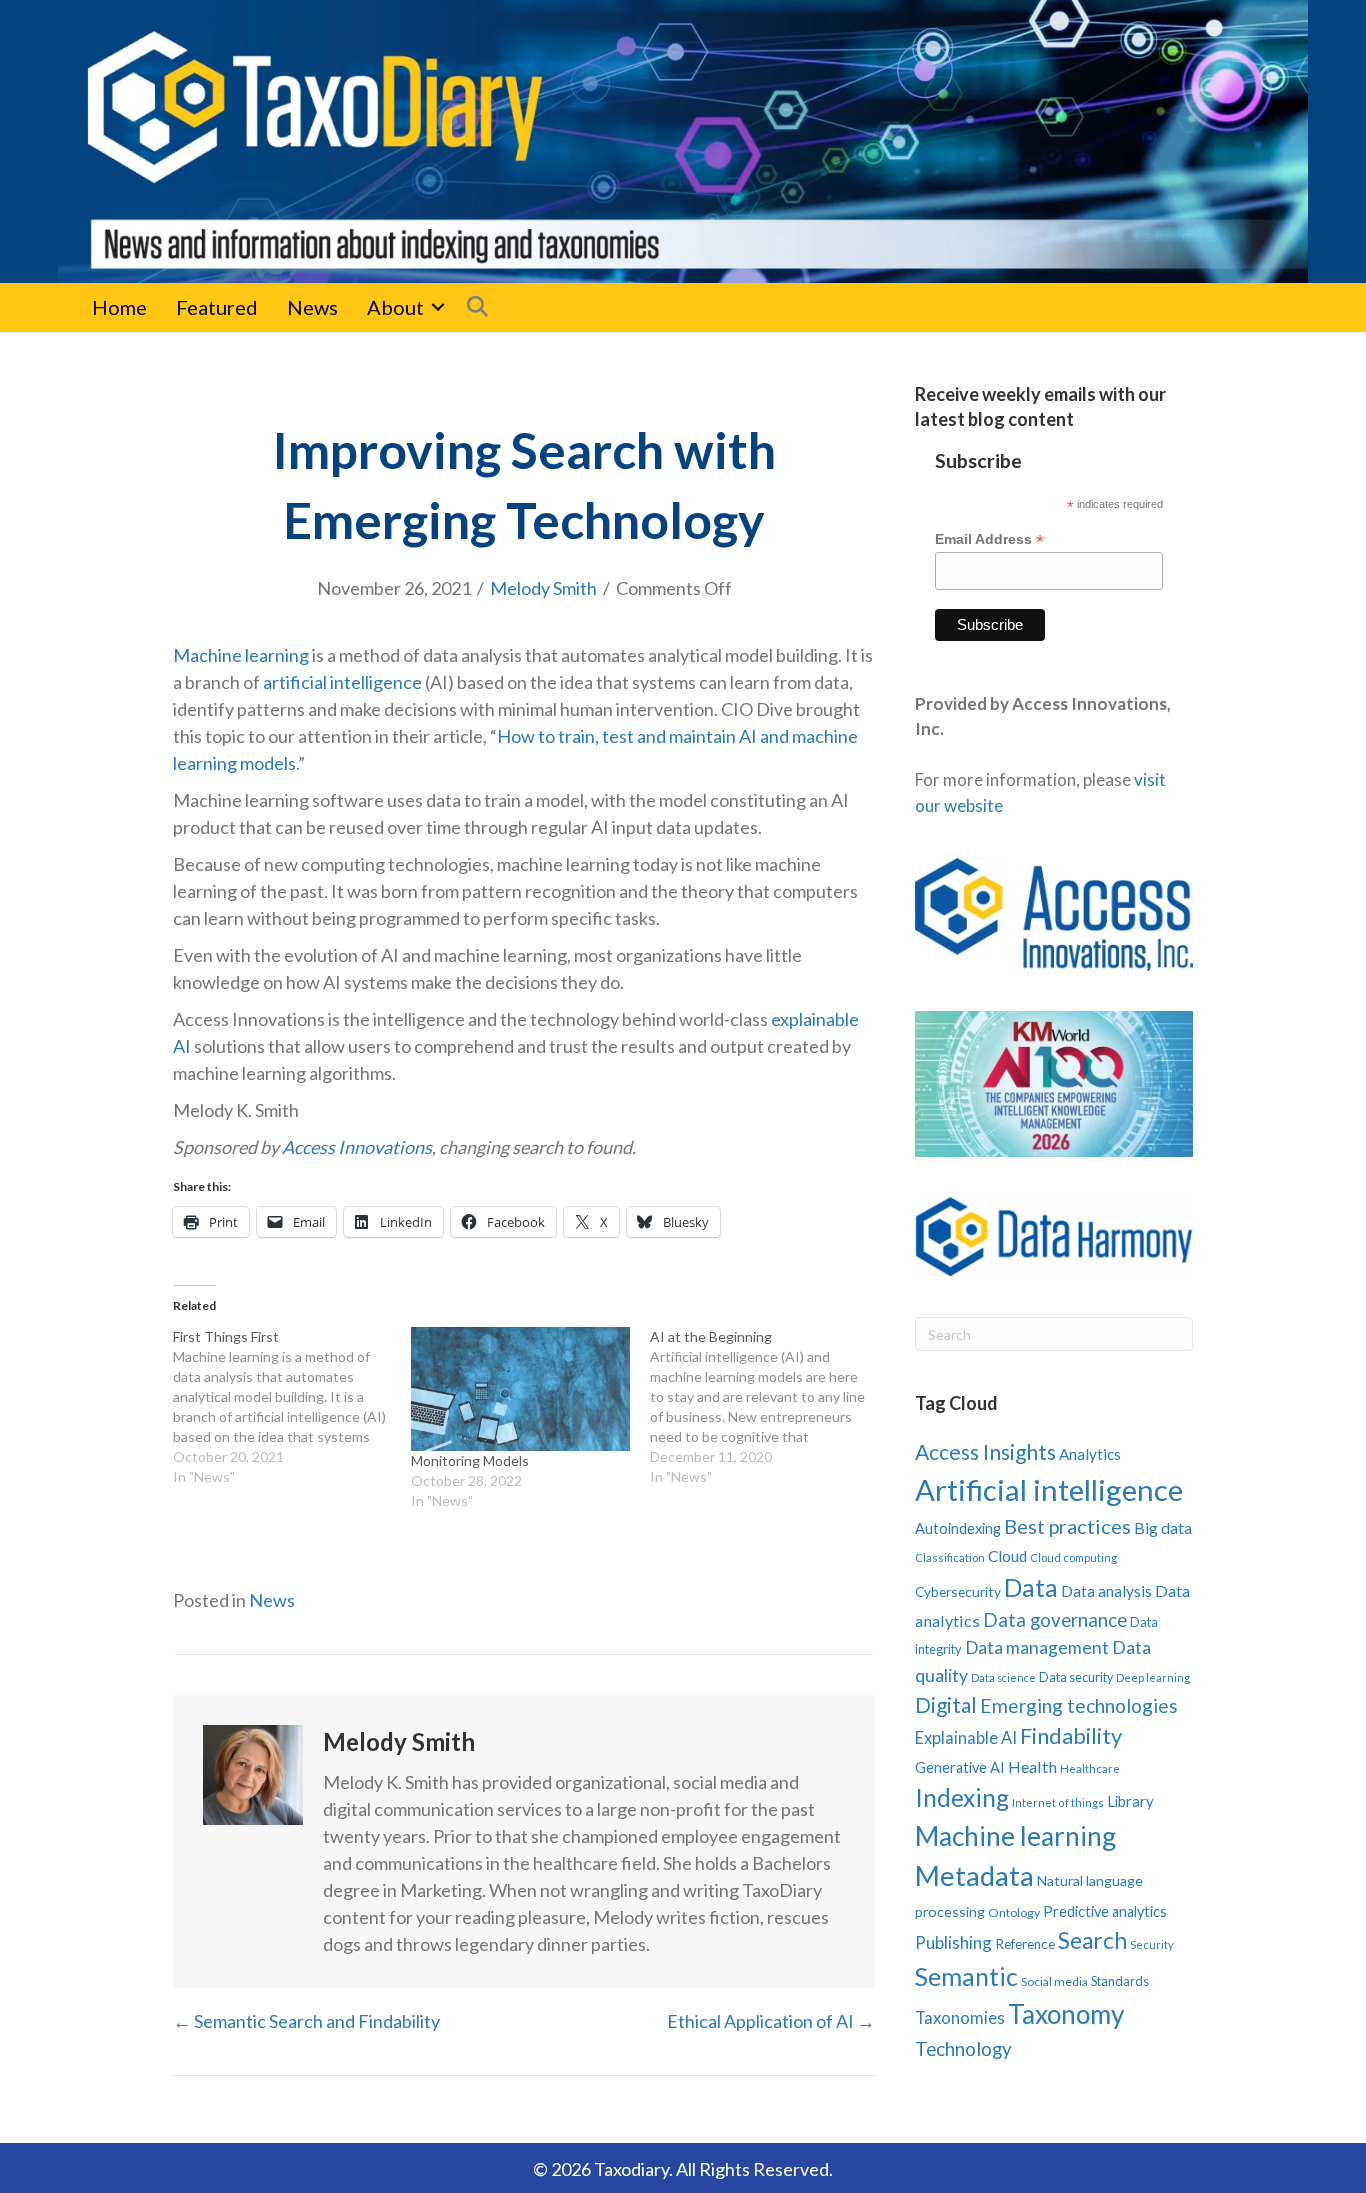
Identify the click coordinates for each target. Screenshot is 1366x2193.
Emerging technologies (1079, 1705)
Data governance (1055, 1620)
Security (1152, 1944)
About (395, 307)
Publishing (953, 1942)
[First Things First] (292, 1407)
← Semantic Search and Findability (306, 2021)
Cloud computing (1073, 1557)
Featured (217, 307)
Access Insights (985, 1451)
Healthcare (1090, 1768)
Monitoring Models (470, 1460)
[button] (438, 307)
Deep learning (1153, 1677)
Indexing (962, 1797)
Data (1031, 1587)
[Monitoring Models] (520, 1389)
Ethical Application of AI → (771, 2021)
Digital (946, 1704)
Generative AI (960, 1767)
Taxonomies (960, 2018)
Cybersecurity (958, 1591)
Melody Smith (543, 588)
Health (1032, 1766)
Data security (1076, 1677)
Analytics (1090, 1454)
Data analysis (1106, 1591)
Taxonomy (1066, 2014)
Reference (1025, 1944)
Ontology (1014, 1912)
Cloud (1007, 1556)
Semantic (966, 1976)
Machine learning (241, 655)
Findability (1071, 1735)
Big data (1163, 1527)
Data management (1037, 1647)
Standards (1120, 1981)
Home (119, 307)
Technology (963, 2048)
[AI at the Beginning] (769, 1407)
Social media (1054, 1981)
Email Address (989, 539)
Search (1092, 1940)
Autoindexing (958, 1528)
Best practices (1067, 1526)
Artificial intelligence (1049, 1489)
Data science (1003, 1677)
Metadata (974, 1875)
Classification (950, 1557)
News (312, 307)
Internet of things (1058, 1802)
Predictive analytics (1105, 1911)
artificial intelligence (342, 682)
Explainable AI (966, 1737)
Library (1130, 1801)
